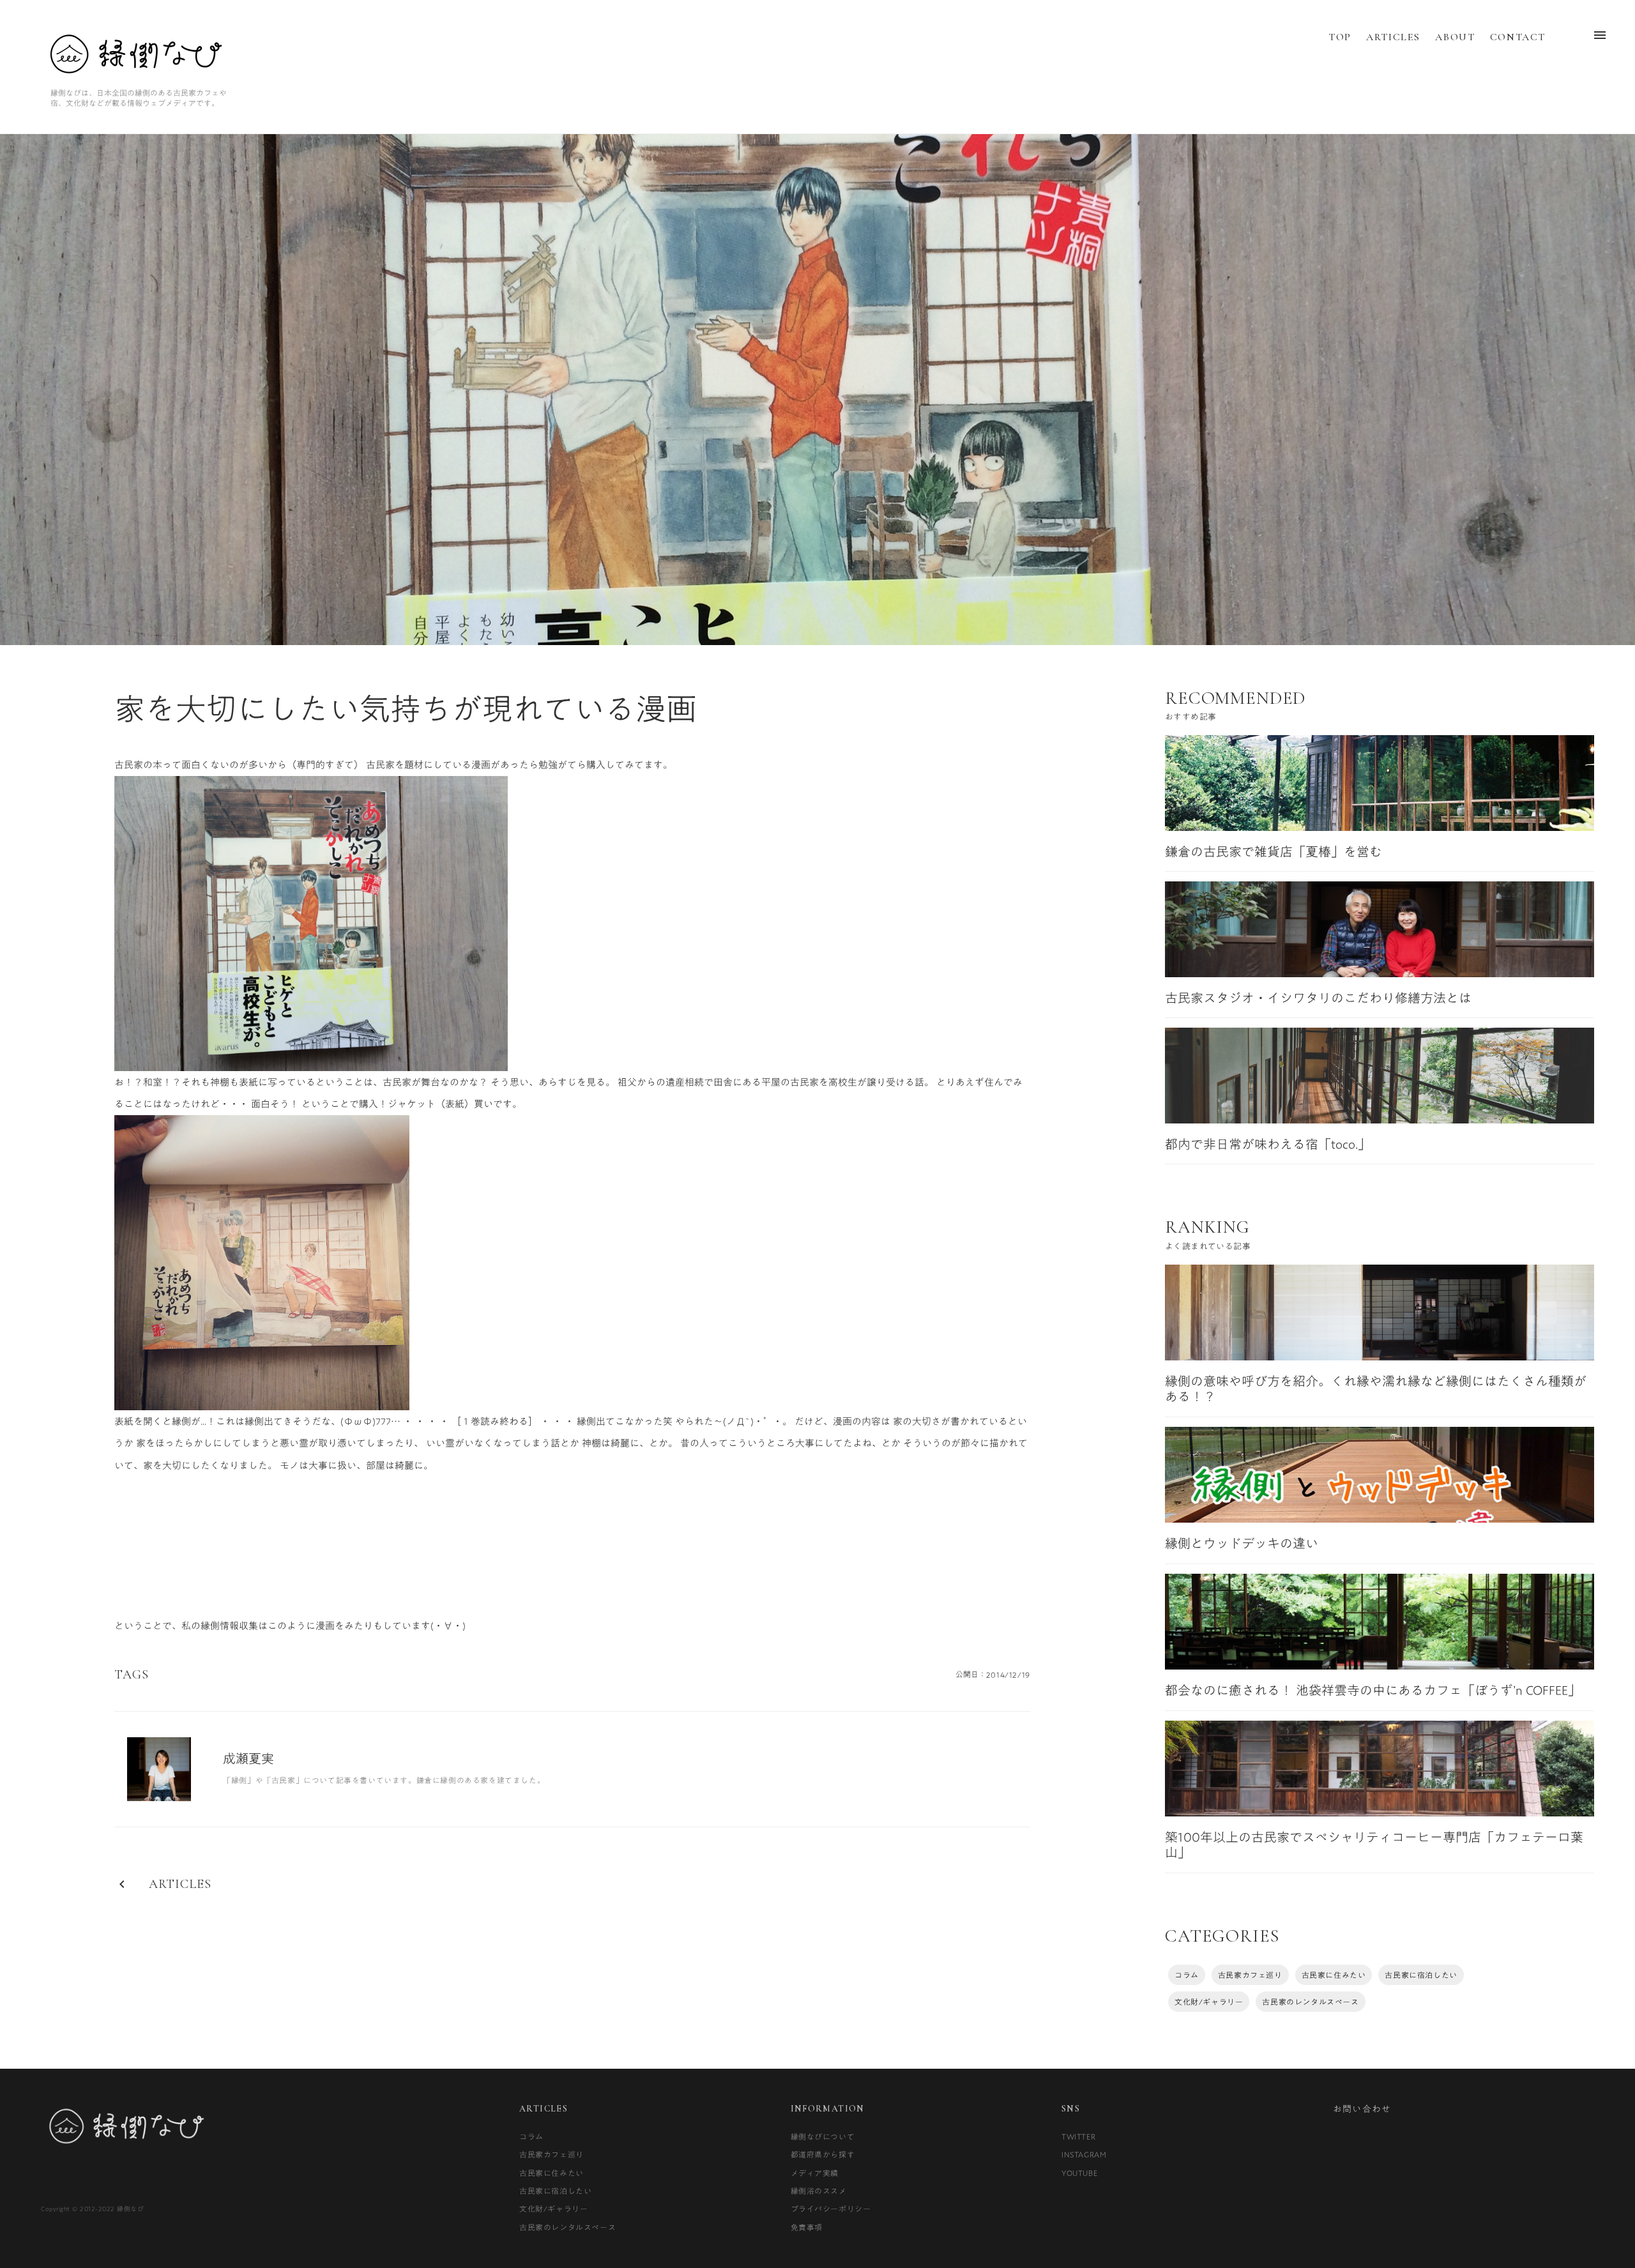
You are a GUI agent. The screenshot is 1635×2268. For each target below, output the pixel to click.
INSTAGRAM (1084, 2154)
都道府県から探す (823, 2154)
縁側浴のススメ (819, 2191)
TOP (1340, 37)
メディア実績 (815, 2173)
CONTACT (1518, 37)
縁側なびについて (823, 2136)
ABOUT (1455, 37)
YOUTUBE (1079, 2173)
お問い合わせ (1362, 2109)
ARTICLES (1393, 37)
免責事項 (807, 2227)
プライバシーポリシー (831, 2209)
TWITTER (1078, 2136)
